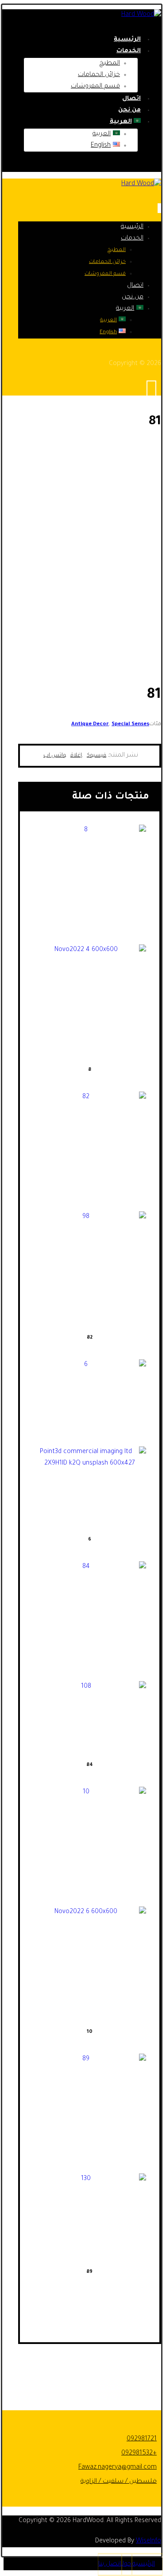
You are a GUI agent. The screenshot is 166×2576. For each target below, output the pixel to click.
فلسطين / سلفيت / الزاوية (119, 2482)
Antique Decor (90, 725)
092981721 (142, 2439)
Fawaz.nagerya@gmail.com (118, 2468)
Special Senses (130, 725)
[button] (97, 756)
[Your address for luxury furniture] (141, 15)
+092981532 (139, 2454)
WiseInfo (149, 2542)
